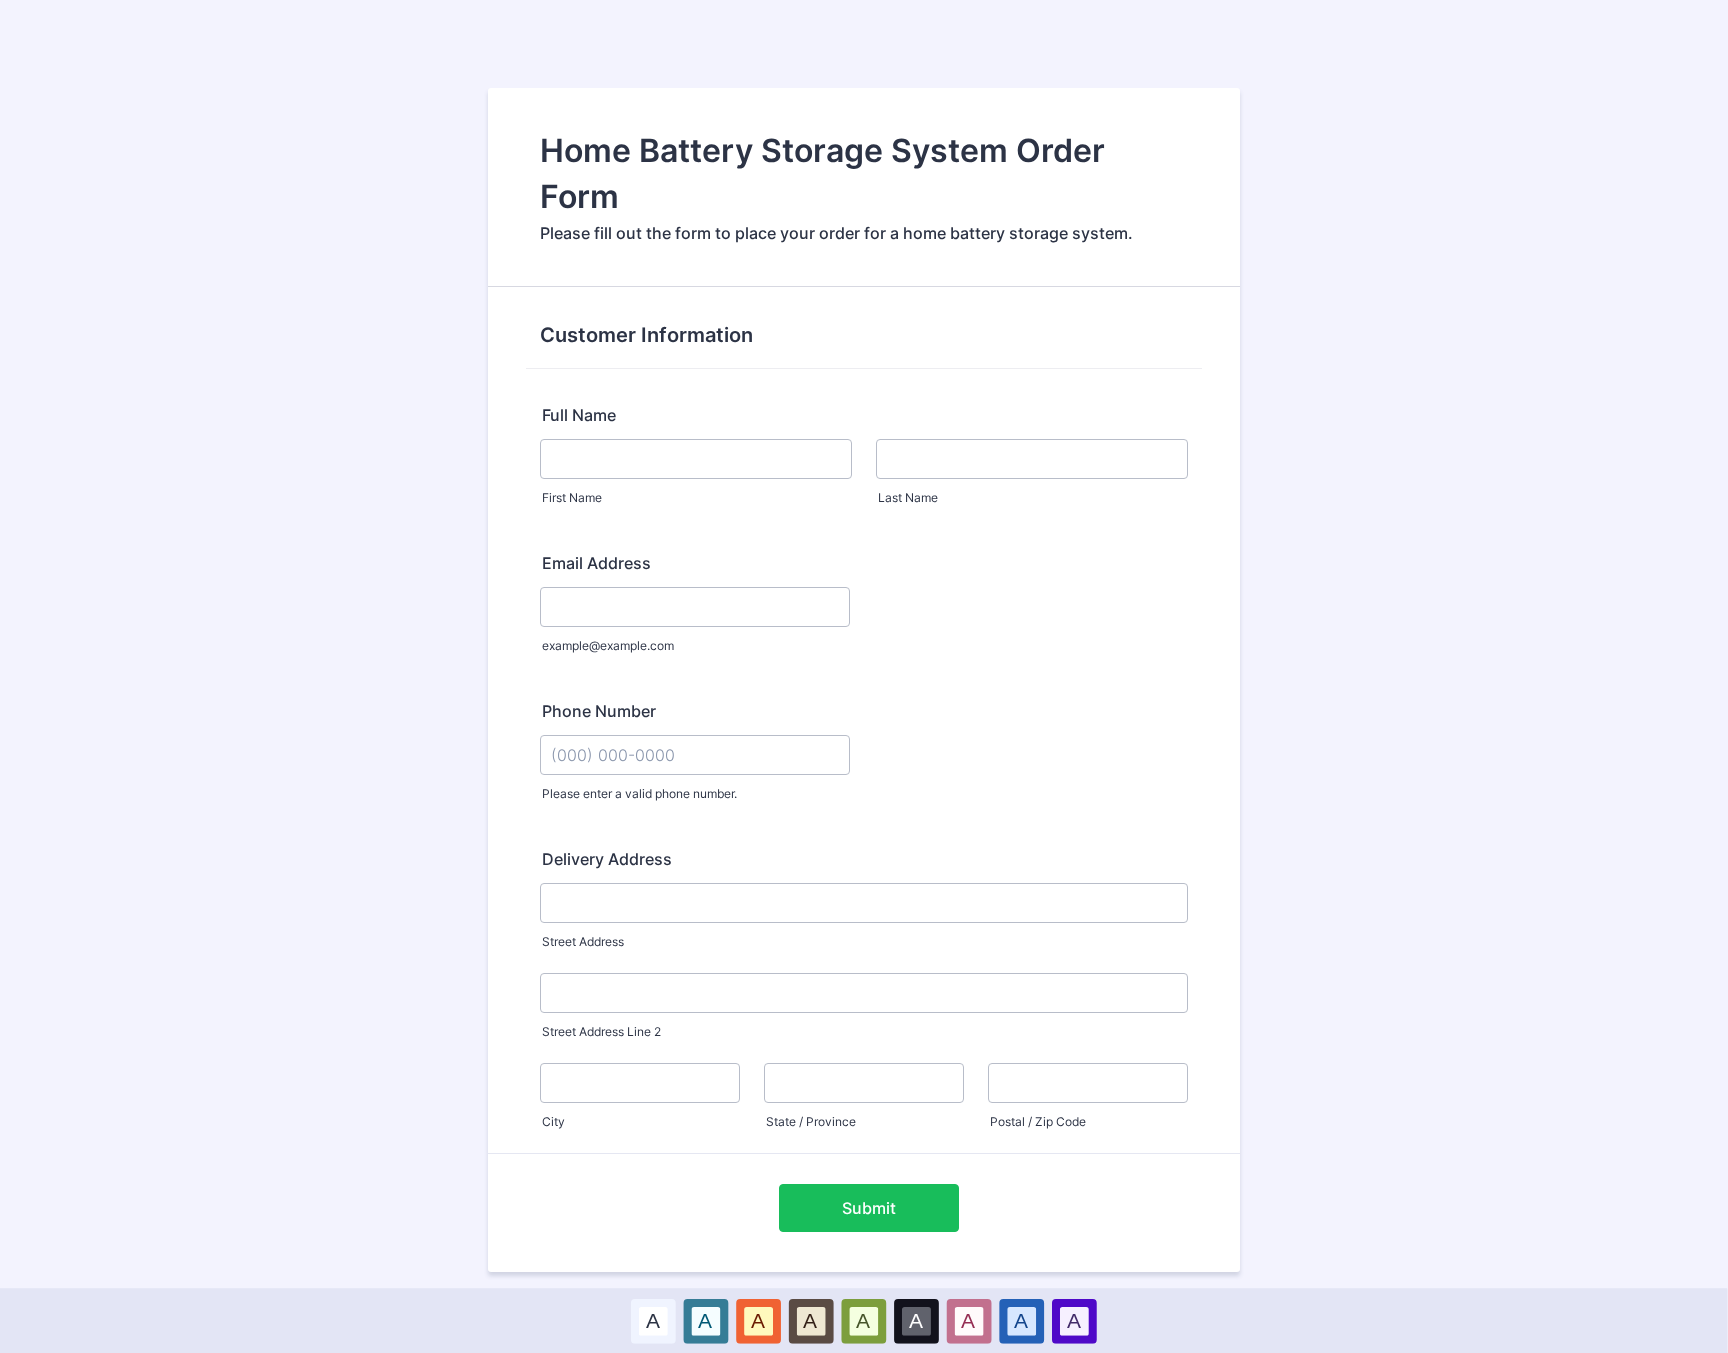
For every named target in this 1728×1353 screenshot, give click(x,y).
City (553, 1121)
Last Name (908, 497)
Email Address (596, 563)
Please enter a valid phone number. (639, 793)
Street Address (583, 941)
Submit (869, 1208)
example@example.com (608, 645)
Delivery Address (607, 859)
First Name (572, 497)
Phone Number (599, 711)
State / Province (811, 1121)
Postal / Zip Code (1038, 1121)
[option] (653, 1320)
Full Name (579, 415)
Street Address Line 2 (601, 1031)
